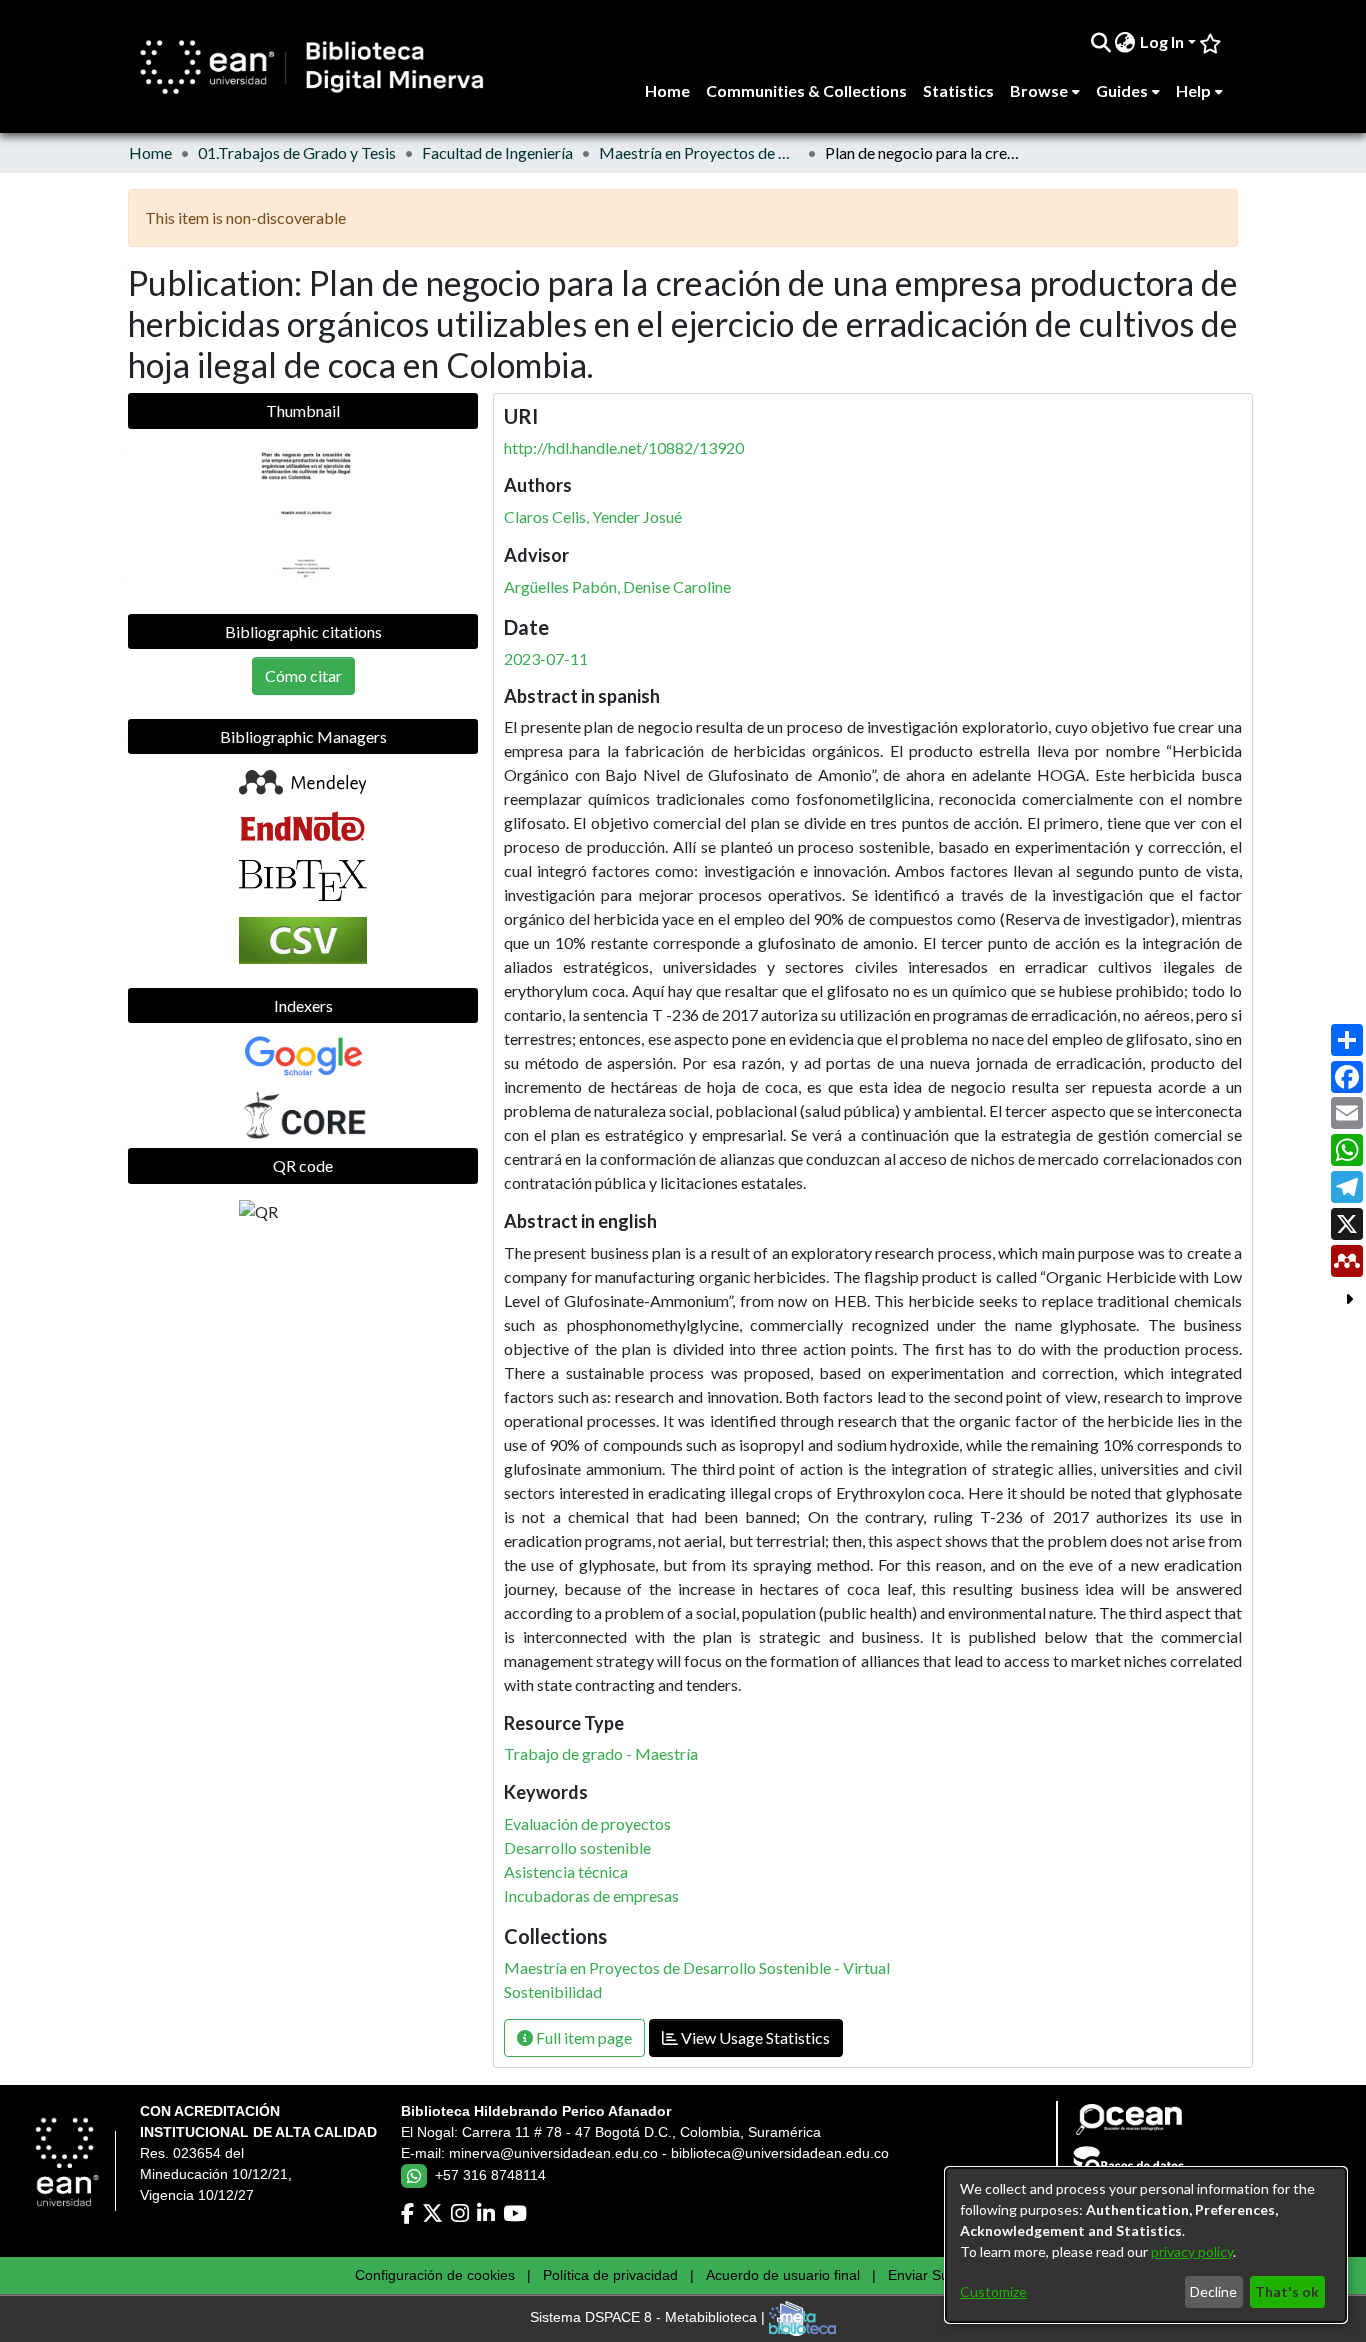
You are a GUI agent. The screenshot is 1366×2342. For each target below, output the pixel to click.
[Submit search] (1100, 42)
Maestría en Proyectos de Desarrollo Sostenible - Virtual (699, 152)
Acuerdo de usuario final (783, 2275)
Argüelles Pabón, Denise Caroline (617, 586)
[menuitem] (1125, 42)
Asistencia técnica (566, 1871)
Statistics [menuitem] (958, 90)
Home (150, 152)
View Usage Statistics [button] (754, 2037)
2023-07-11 (546, 658)
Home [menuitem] (667, 90)
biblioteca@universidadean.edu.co (780, 2153)
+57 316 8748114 (490, 2175)
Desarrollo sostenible (577, 1847)
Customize (993, 2291)
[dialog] (1146, 2245)
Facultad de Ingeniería (497, 152)
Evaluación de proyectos (587, 1823)
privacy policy (1192, 2251)
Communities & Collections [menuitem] (806, 90)
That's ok (1287, 2291)
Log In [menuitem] (1162, 41)
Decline (1213, 2291)
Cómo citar (303, 675)
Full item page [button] (582, 2037)
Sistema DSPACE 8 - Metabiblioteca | (649, 2318)
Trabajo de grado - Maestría (601, 1753)
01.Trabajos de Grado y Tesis (297, 152)
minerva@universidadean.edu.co (553, 2153)
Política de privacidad (610, 2275)
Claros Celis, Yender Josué (593, 516)
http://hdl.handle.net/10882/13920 (624, 447)
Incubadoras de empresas (591, 1895)
